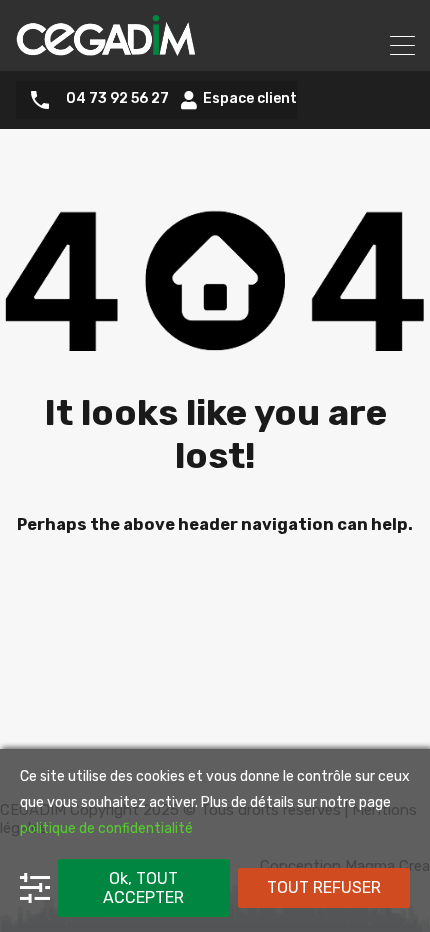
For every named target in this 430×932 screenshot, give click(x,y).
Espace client (250, 99)
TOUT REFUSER (324, 887)
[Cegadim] (105, 47)
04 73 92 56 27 (117, 99)
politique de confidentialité (106, 828)
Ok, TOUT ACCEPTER (143, 888)
